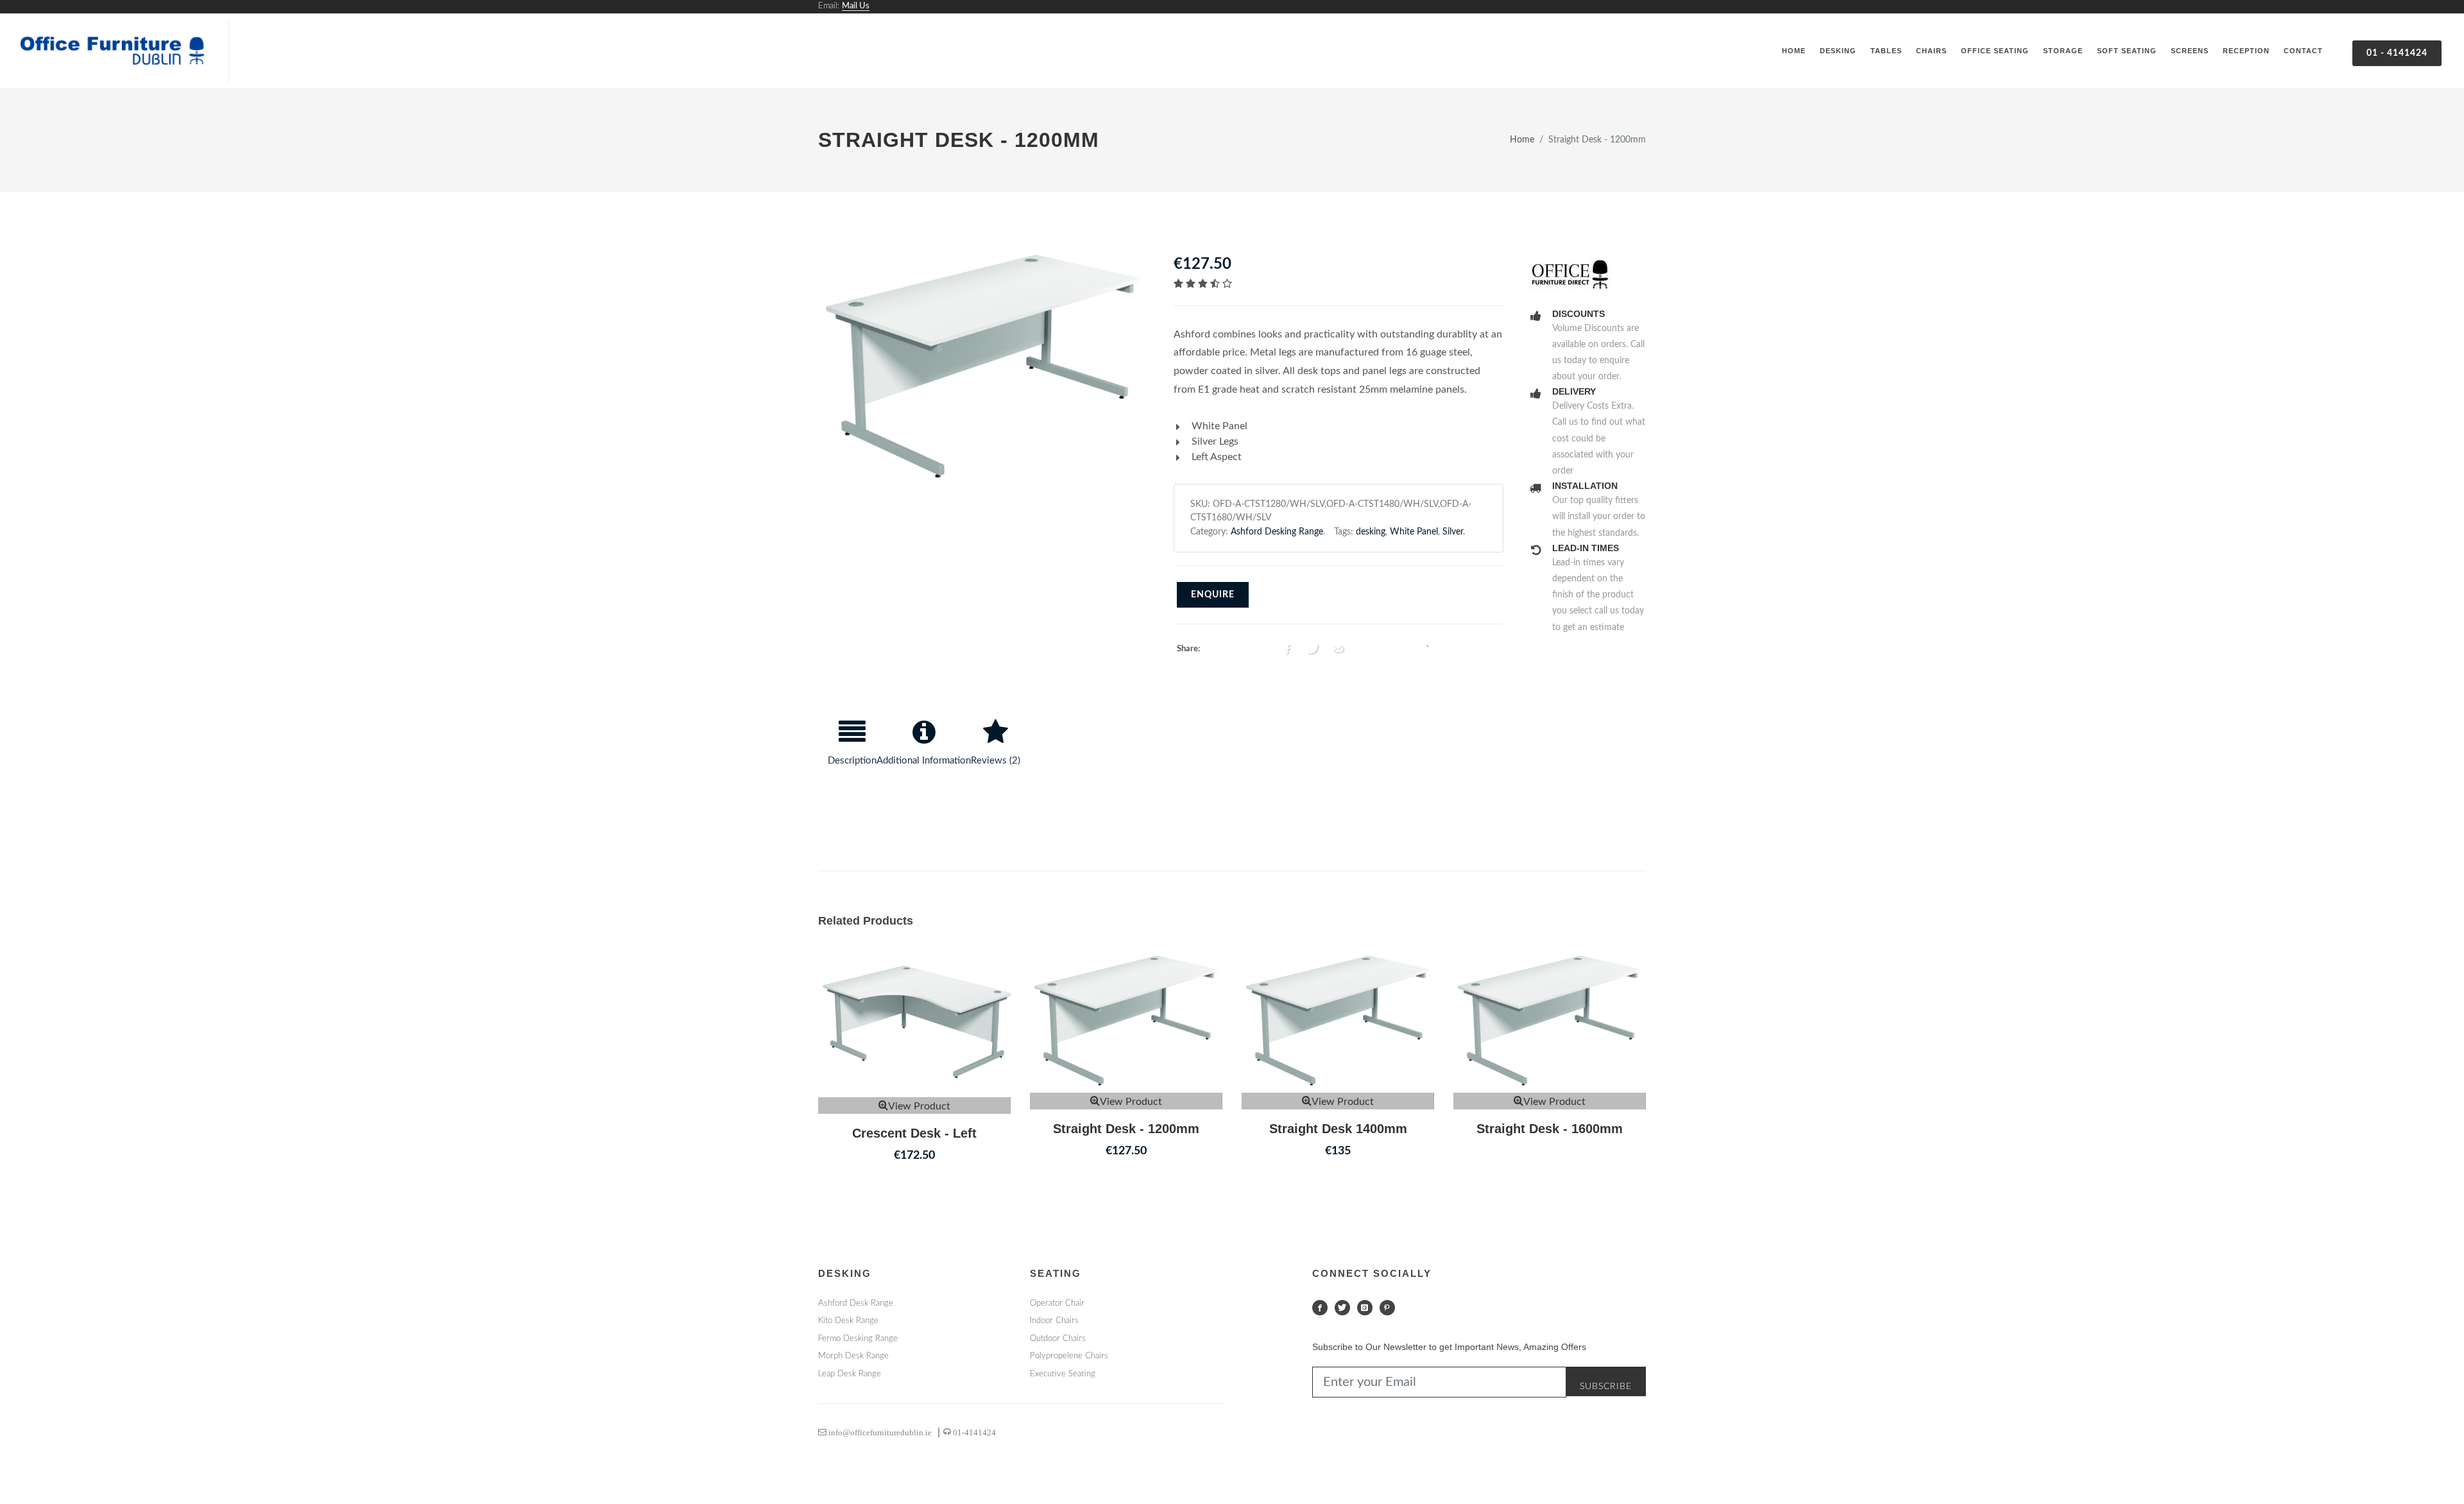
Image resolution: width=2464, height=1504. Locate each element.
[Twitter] (1342, 1308)
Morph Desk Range (853, 1356)
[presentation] (852, 748)
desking (1371, 532)
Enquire (1213, 595)
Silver (1453, 532)
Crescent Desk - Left (914, 1133)
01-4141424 (973, 1432)
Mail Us (856, 6)
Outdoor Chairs (1058, 1339)
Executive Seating (1063, 1374)
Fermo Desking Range (858, 1339)
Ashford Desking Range (1277, 532)
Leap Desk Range (850, 1374)
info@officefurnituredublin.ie (879, 1432)
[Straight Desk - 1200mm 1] (983, 367)
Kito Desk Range (848, 1321)
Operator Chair (1057, 1303)
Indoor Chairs (1054, 1321)
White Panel (1414, 532)
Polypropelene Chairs (1069, 1356)
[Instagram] (1365, 1308)
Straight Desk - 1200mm (1126, 1129)
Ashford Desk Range (856, 1303)
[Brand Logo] (1587, 275)
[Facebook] (1320, 1308)
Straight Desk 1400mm (1338, 1129)
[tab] (852, 748)
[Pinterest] (1387, 1308)
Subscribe (1606, 1387)
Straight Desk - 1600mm (1550, 1129)
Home (1522, 140)
